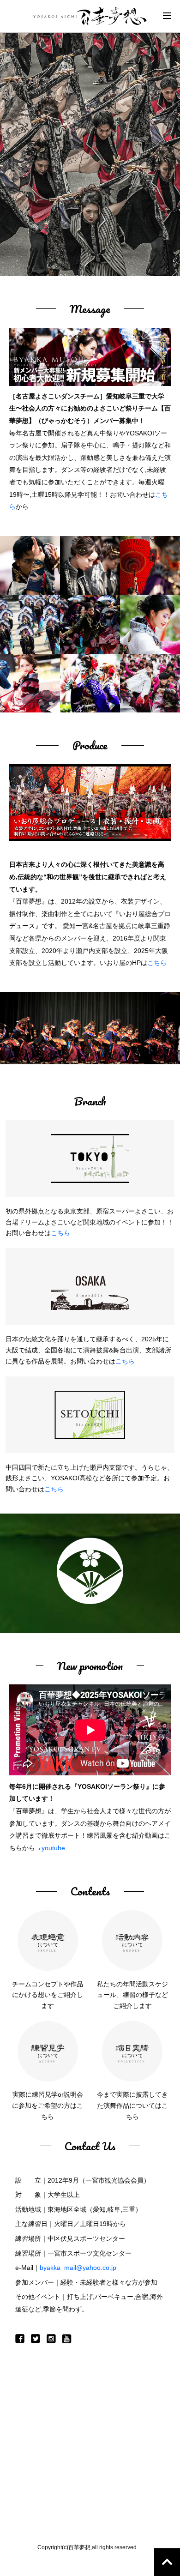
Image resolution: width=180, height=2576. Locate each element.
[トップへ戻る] (167, 2562)
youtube (53, 1848)
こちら (157, 963)
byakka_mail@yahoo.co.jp (78, 2268)
